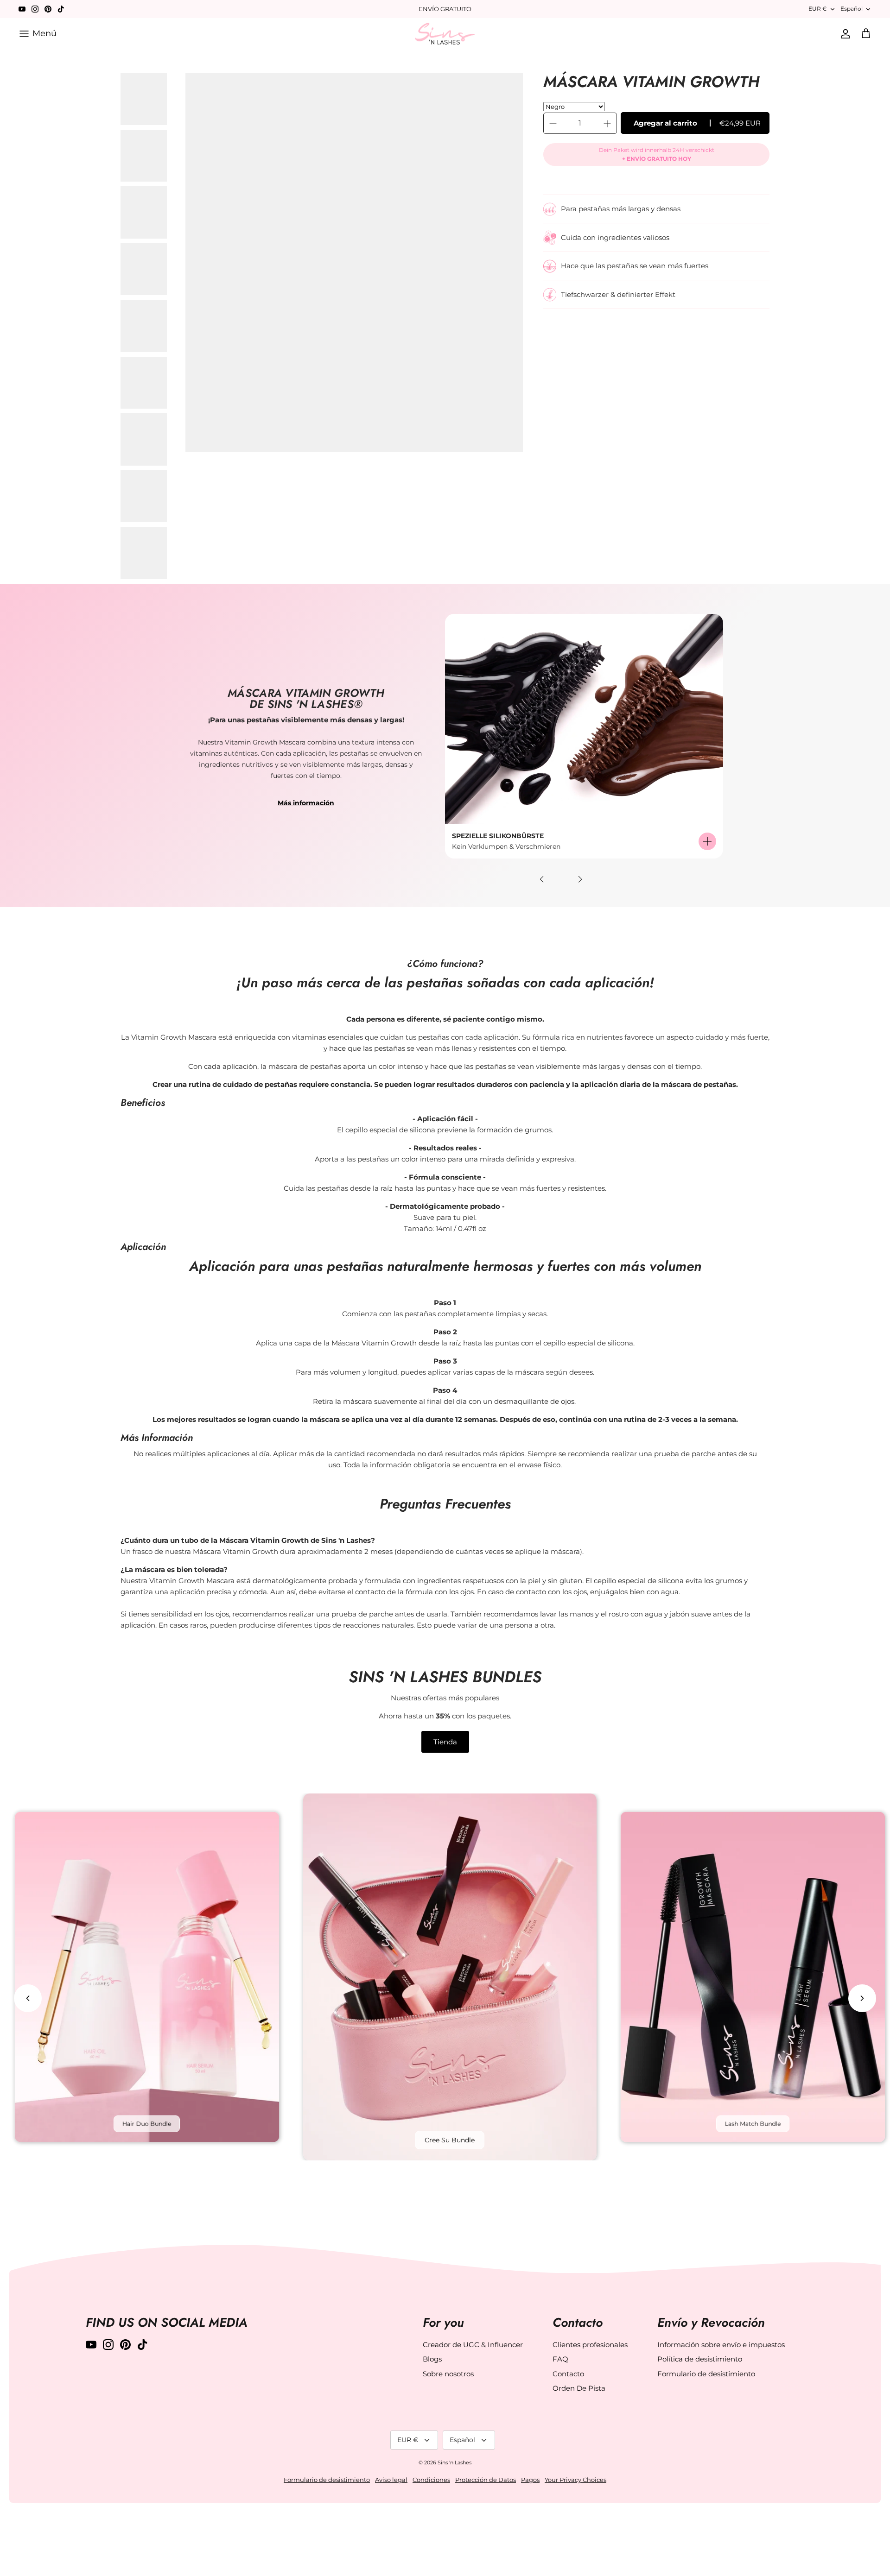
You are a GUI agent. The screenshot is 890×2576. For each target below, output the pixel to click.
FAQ (560, 2359)
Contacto (568, 2374)
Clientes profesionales (590, 2345)
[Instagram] (35, 9)
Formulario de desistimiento (706, 2374)
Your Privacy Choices (575, 2480)
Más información (306, 803)
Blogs (432, 2359)
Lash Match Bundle (753, 2124)
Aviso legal (391, 2480)
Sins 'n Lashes (455, 2462)
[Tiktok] (61, 9)
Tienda (445, 1742)
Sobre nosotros (448, 2374)
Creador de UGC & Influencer (473, 2345)
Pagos (530, 2480)
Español (852, 9)
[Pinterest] (48, 9)
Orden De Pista (579, 2388)
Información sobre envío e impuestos (721, 2345)
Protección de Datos (486, 2480)
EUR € (818, 9)
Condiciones (431, 2480)
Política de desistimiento (700, 2359)
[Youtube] (22, 9)
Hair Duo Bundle (147, 2124)
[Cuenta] (844, 34)
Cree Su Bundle (450, 2140)
